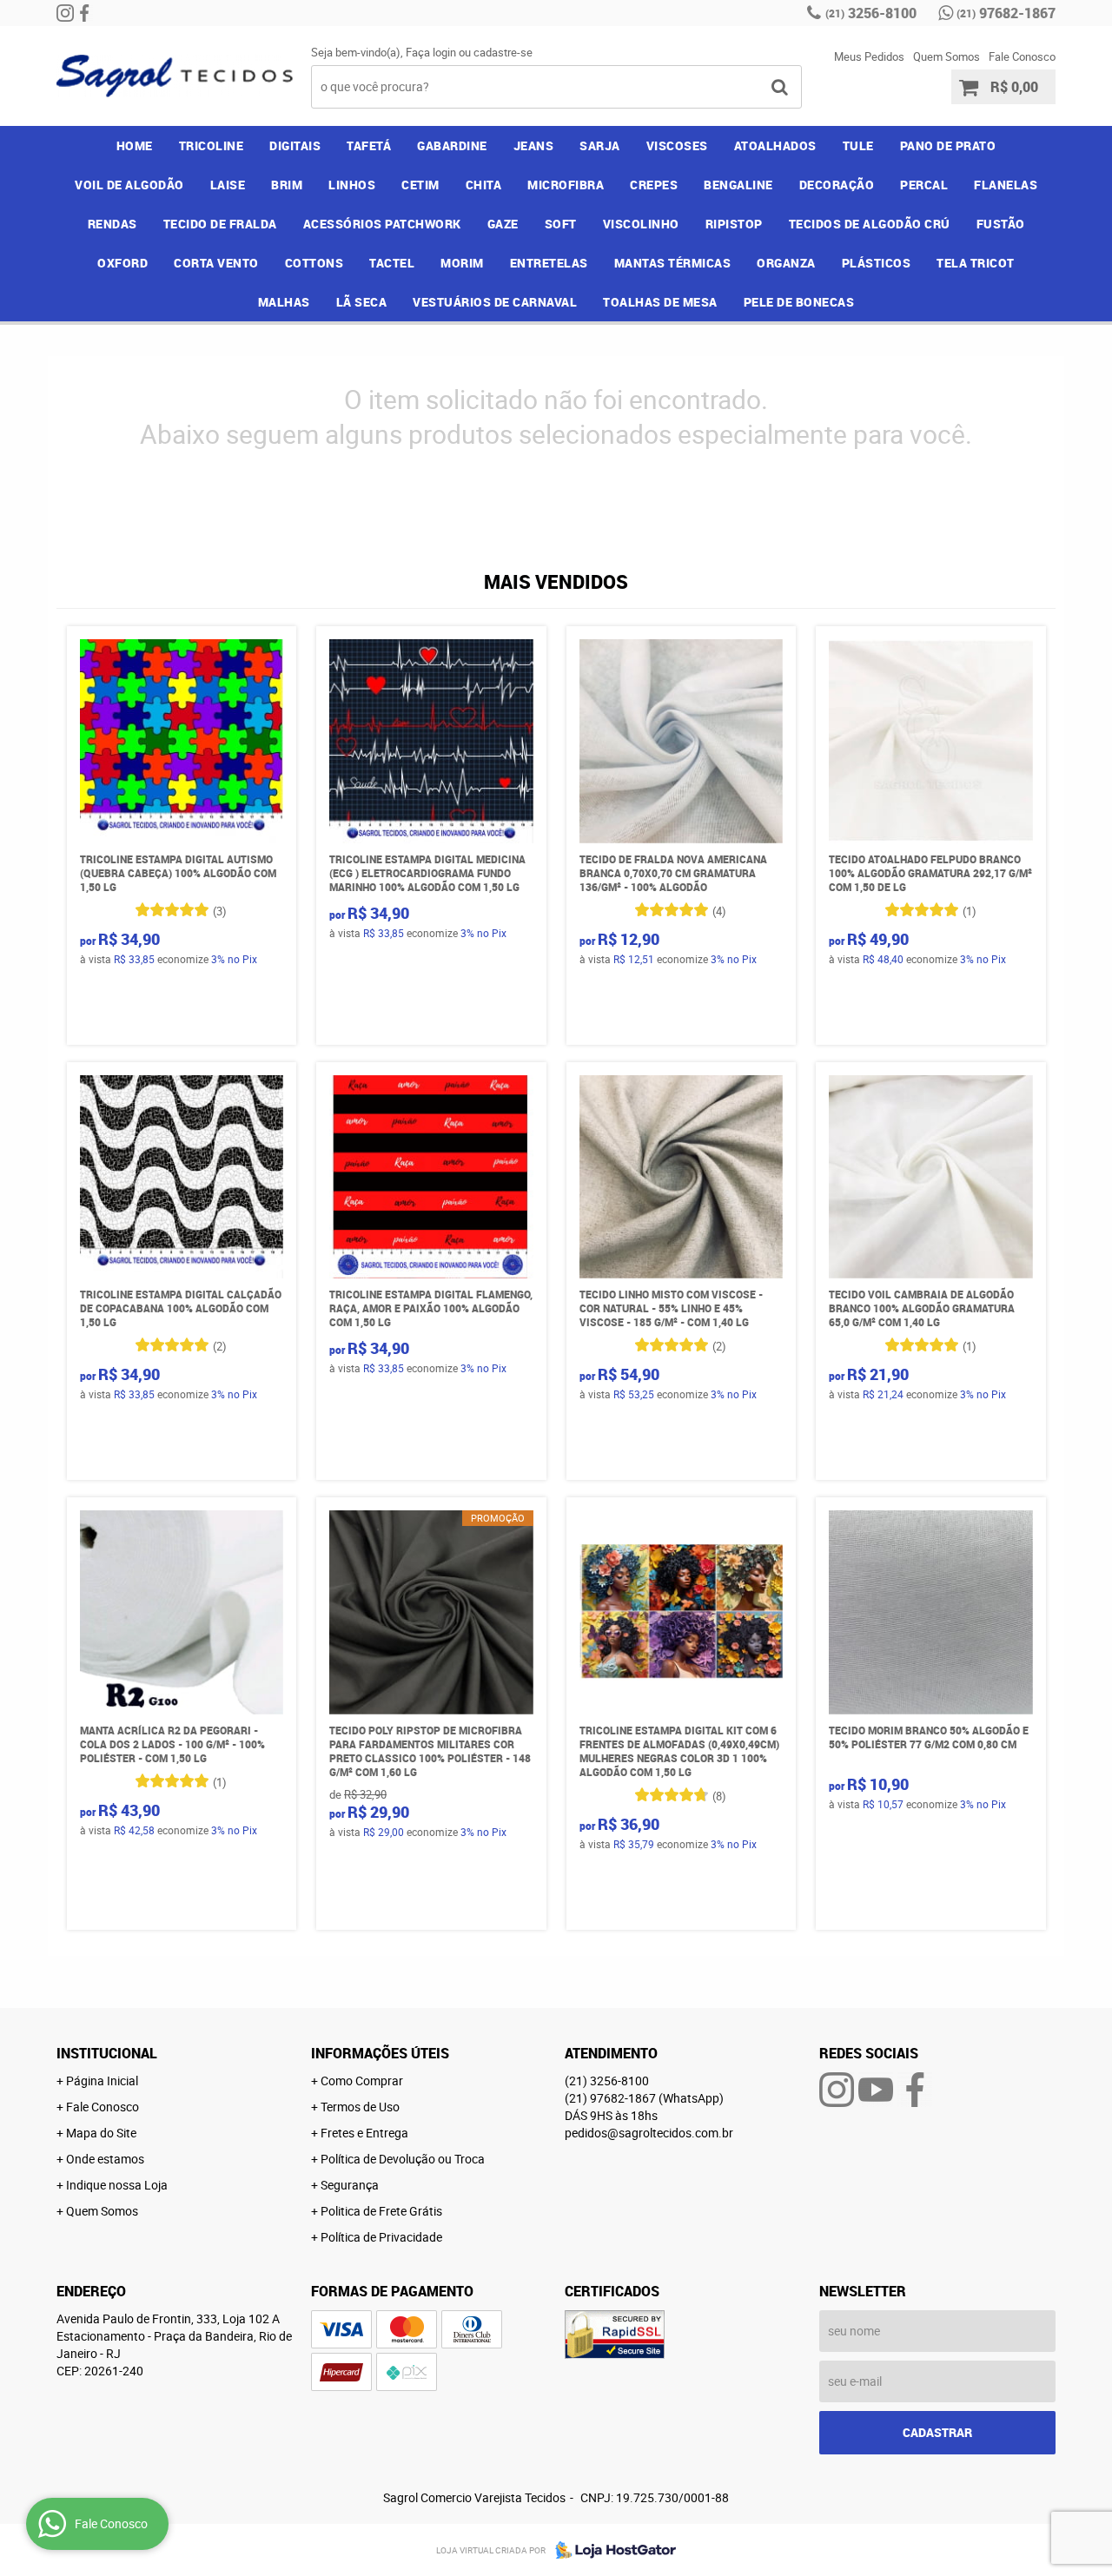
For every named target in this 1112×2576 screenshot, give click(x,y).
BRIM (287, 185)
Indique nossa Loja (117, 2185)
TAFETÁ (369, 145)
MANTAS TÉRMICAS (673, 263)
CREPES (654, 185)
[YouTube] (876, 2090)
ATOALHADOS (775, 145)
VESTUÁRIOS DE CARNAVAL (495, 302)
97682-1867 (1006, 13)
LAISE (228, 185)
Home (135, 145)
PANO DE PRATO (948, 145)
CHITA (484, 185)
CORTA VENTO (216, 263)
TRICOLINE (212, 145)
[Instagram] (65, 13)
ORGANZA (786, 263)
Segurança (350, 2185)
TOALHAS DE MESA (660, 302)
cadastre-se (503, 52)
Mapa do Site (101, 2133)
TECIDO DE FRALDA (220, 224)
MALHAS (284, 302)
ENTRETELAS (549, 263)
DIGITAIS (295, 145)
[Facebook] (84, 13)
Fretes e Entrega (364, 2133)
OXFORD (122, 263)
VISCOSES (677, 145)
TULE (858, 145)
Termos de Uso (360, 2107)
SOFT (561, 224)
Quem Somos (947, 56)
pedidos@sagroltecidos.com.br (649, 2133)
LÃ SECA (362, 302)
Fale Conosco (1022, 56)
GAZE (503, 224)
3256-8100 (871, 13)
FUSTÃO (1001, 224)
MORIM (462, 263)
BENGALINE (738, 185)
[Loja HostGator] (611, 2550)
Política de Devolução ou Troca (403, 2159)
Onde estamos (105, 2159)
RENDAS (113, 224)
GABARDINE (452, 145)
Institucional (107, 2053)
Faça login (431, 52)
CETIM (420, 185)
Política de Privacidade (381, 2237)
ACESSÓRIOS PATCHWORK (382, 224)
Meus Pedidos (869, 56)
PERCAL (924, 185)
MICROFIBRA (566, 185)
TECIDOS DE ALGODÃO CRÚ (870, 224)
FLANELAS (1006, 185)
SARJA (600, 145)
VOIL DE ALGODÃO (129, 185)
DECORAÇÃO (837, 185)
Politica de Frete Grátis (381, 2211)
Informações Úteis (380, 2053)
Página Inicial (102, 2081)
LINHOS (352, 185)
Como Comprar (362, 2081)
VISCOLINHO (641, 224)
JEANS (534, 145)
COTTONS (314, 263)
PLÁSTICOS (877, 263)
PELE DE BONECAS (799, 302)
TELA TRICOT (976, 263)
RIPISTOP (734, 224)
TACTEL (392, 263)
